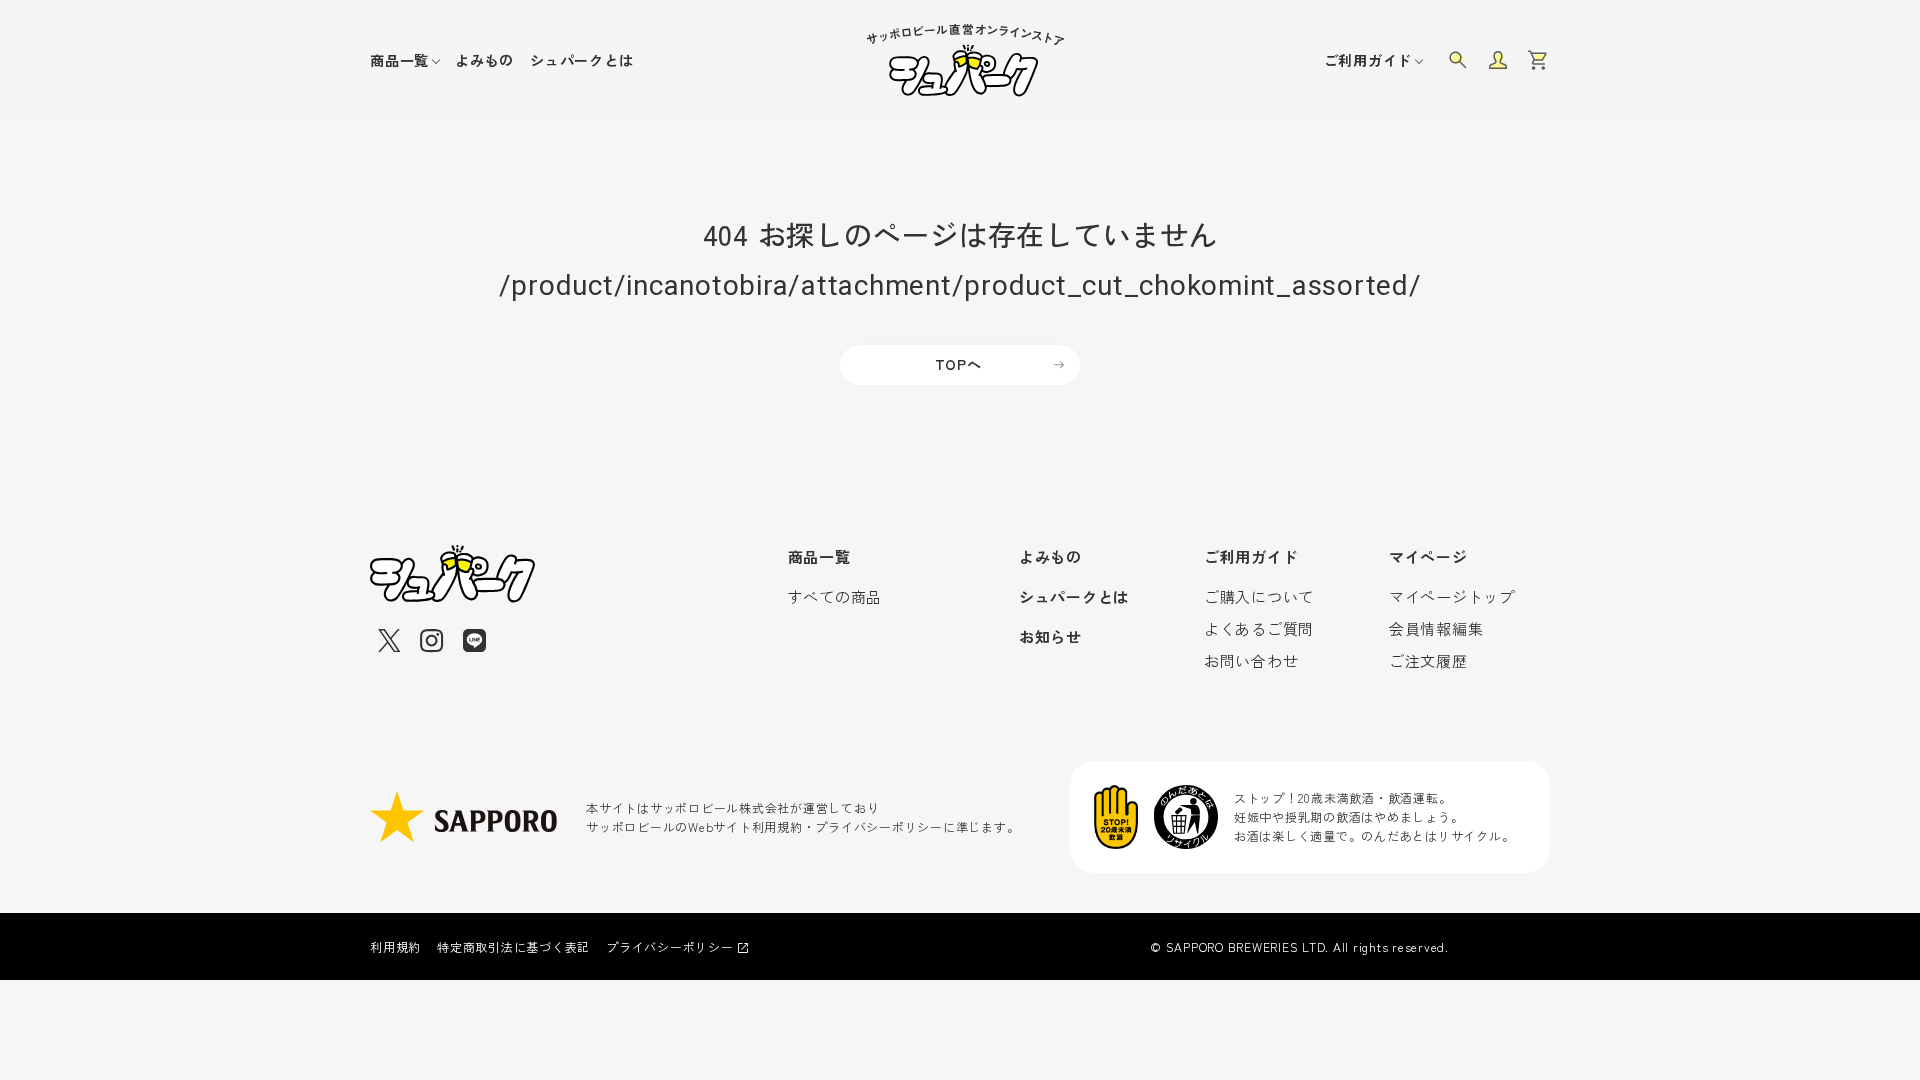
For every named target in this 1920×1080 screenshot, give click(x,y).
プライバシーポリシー (670, 946)
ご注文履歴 (1428, 660)
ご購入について (1259, 596)
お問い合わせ (1251, 660)
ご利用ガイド (1368, 60)
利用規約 (395, 946)
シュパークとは (581, 60)
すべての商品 (835, 596)
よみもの (484, 60)
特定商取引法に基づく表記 (513, 946)
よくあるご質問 (1259, 628)
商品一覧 (399, 60)
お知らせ (1050, 636)
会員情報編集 (1436, 628)
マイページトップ (1452, 596)
